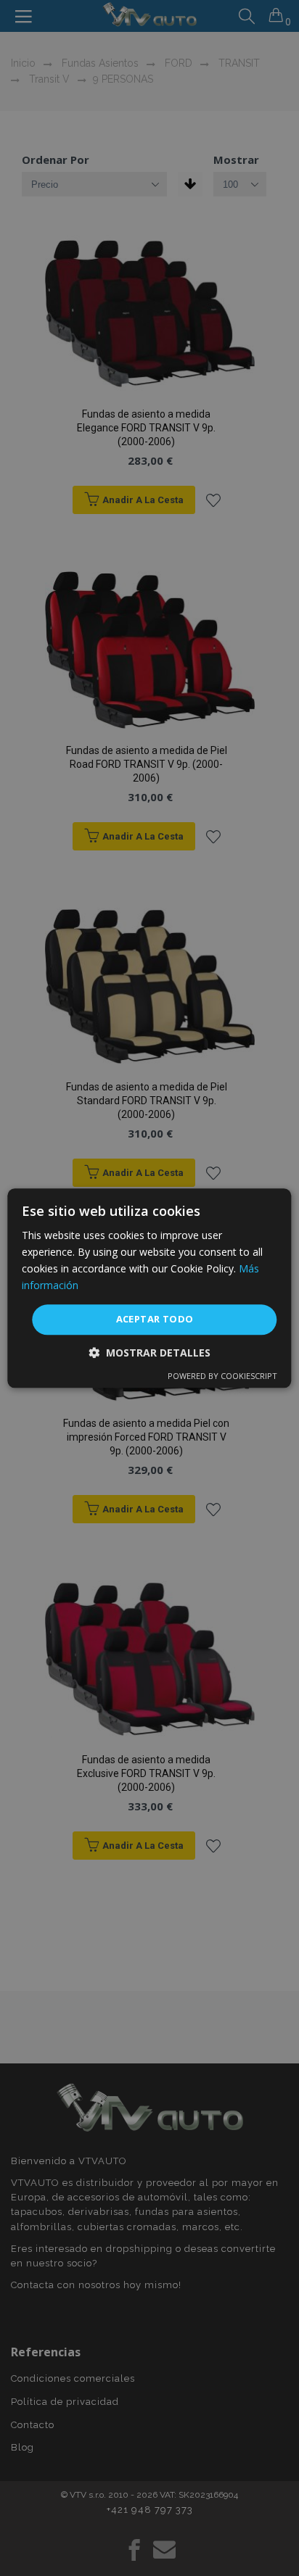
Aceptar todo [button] (155, 1320)
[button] (149, 1353)
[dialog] (149, 1288)
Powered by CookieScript (222, 1376)
